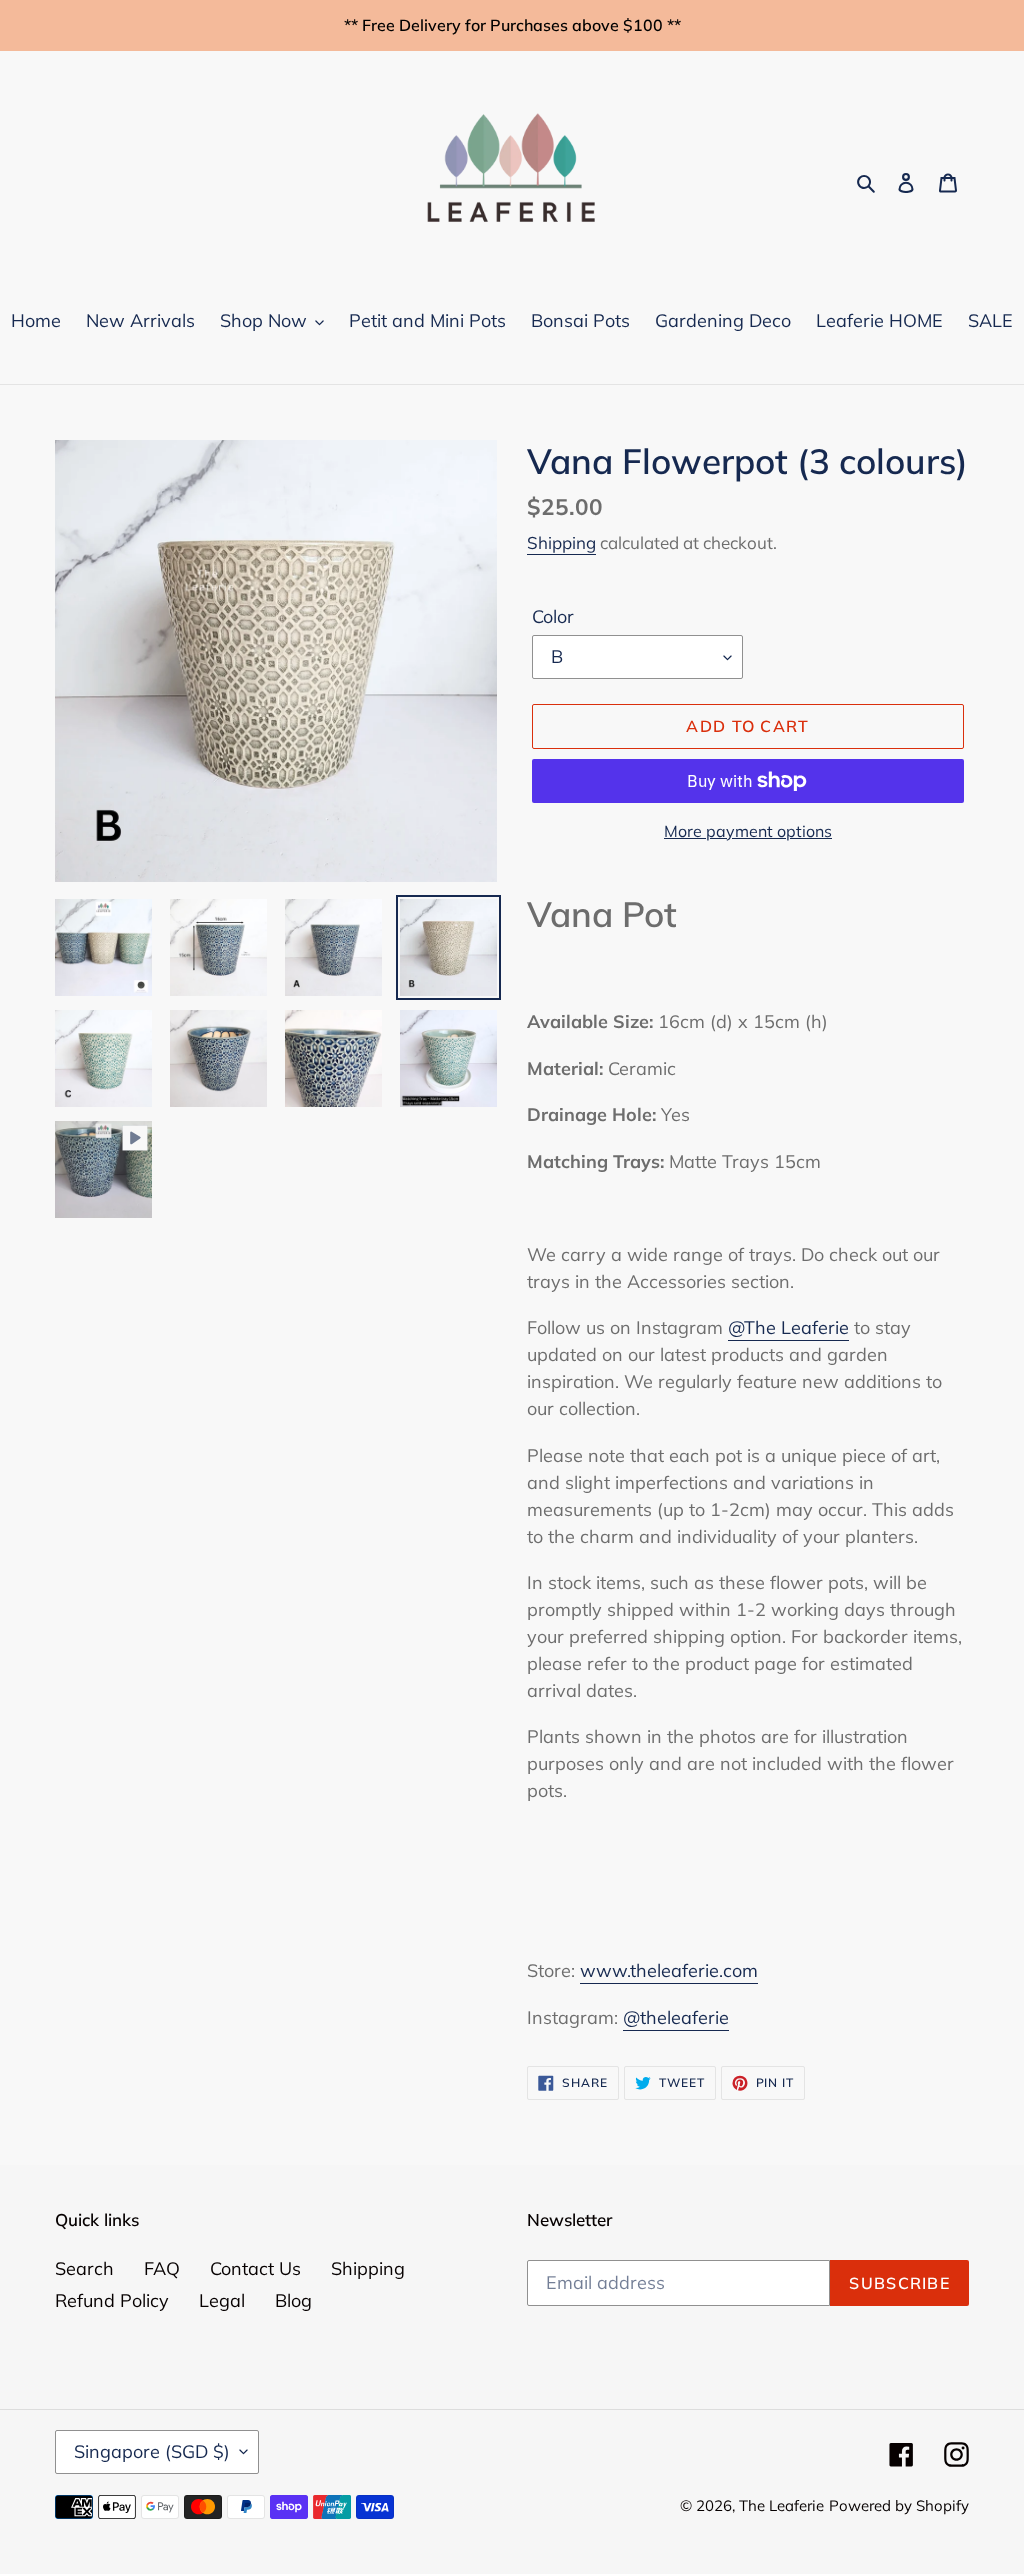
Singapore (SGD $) (152, 2451)
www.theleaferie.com (669, 1970)
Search (84, 2268)
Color (553, 616)
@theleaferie (676, 2017)
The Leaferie (781, 2505)
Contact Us (255, 2268)
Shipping (561, 542)
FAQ (162, 2268)
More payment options (748, 831)
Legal (222, 2300)
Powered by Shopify (899, 2505)
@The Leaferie (788, 1327)
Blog (293, 2300)
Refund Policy (112, 2300)
